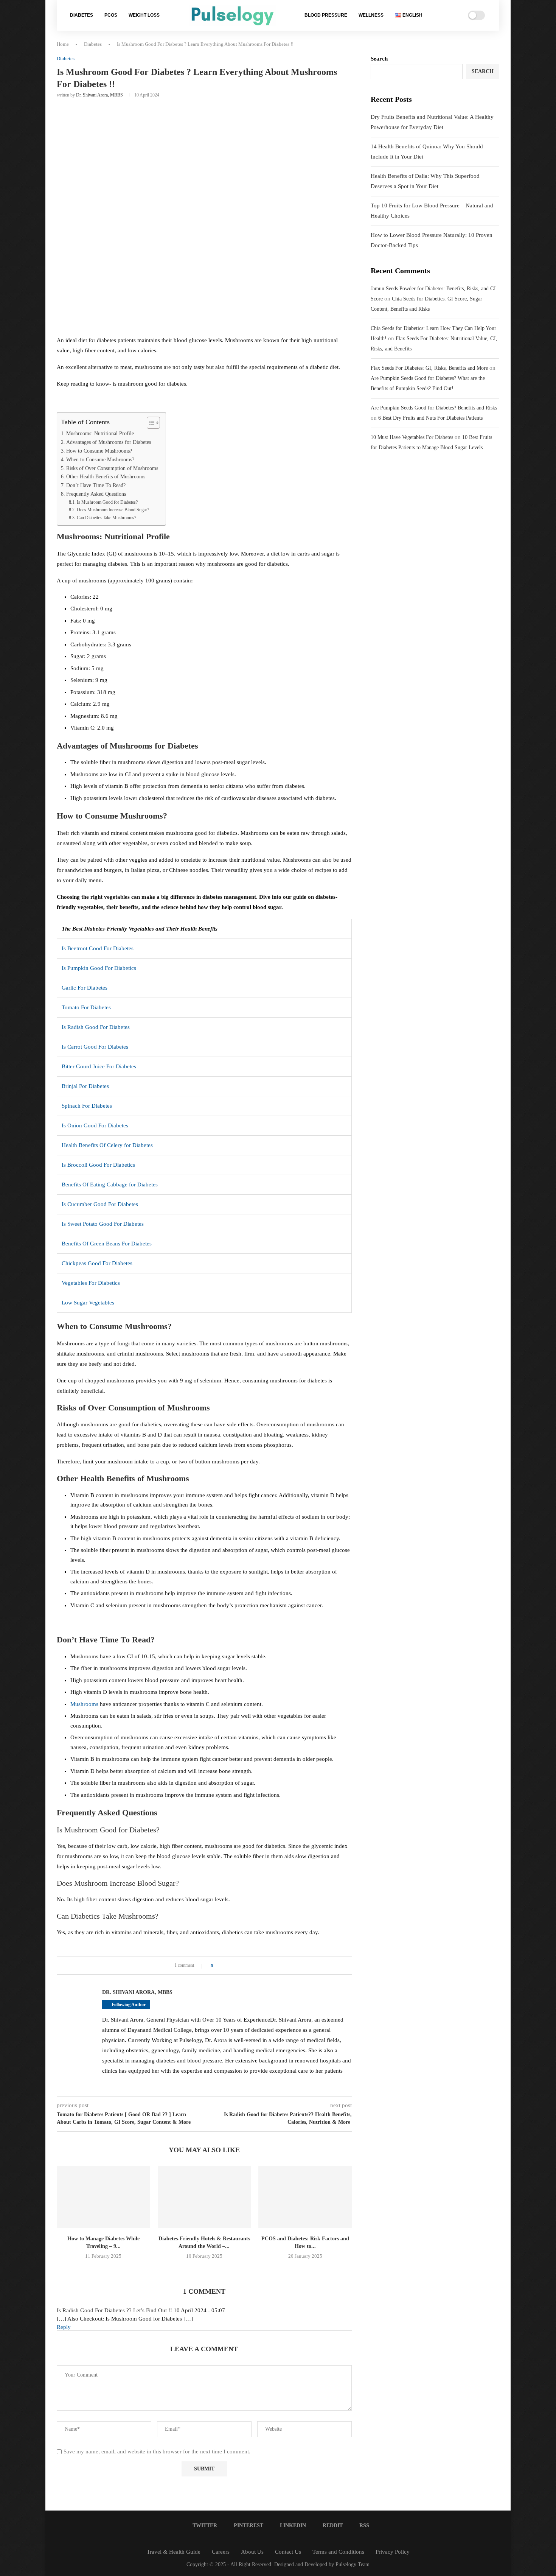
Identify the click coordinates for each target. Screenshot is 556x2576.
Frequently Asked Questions (96, 494)
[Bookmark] (453, 16)
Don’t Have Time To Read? (96, 485)
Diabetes (82, 15)
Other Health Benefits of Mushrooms (106, 477)
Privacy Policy (393, 2552)
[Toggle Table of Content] (150, 423)
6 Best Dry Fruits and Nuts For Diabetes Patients (430, 418)
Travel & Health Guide (174, 2552)
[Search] (443, 16)
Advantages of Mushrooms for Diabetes (109, 442)
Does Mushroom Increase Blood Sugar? (113, 510)
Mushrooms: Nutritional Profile (100, 433)
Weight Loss (144, 15)
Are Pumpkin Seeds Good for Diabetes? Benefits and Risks (434, 408)
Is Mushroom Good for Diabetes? (107, 502)
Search (379, 59)
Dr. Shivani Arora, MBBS (99, 95)
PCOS (111, 15)
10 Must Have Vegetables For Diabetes (412, 437)
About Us (252, 2552)
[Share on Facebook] (221, 1966)
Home (63, 44)
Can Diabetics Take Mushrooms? (106, 518)
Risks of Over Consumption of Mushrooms (112, 468)
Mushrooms (84, 1704)
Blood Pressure (326, 15)
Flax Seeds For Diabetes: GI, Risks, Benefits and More (429, 368)
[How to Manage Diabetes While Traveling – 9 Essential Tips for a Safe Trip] (103, 2197)
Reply (64, 2327)
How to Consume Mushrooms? (99, 451)
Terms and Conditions (338, 2552)
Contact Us (288, 2552)
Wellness (371, 15)
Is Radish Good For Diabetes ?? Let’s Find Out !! (114, 2310)
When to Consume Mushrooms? (100, 460)
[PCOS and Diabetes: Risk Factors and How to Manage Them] (305, 2197)
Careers (221, 2552)
